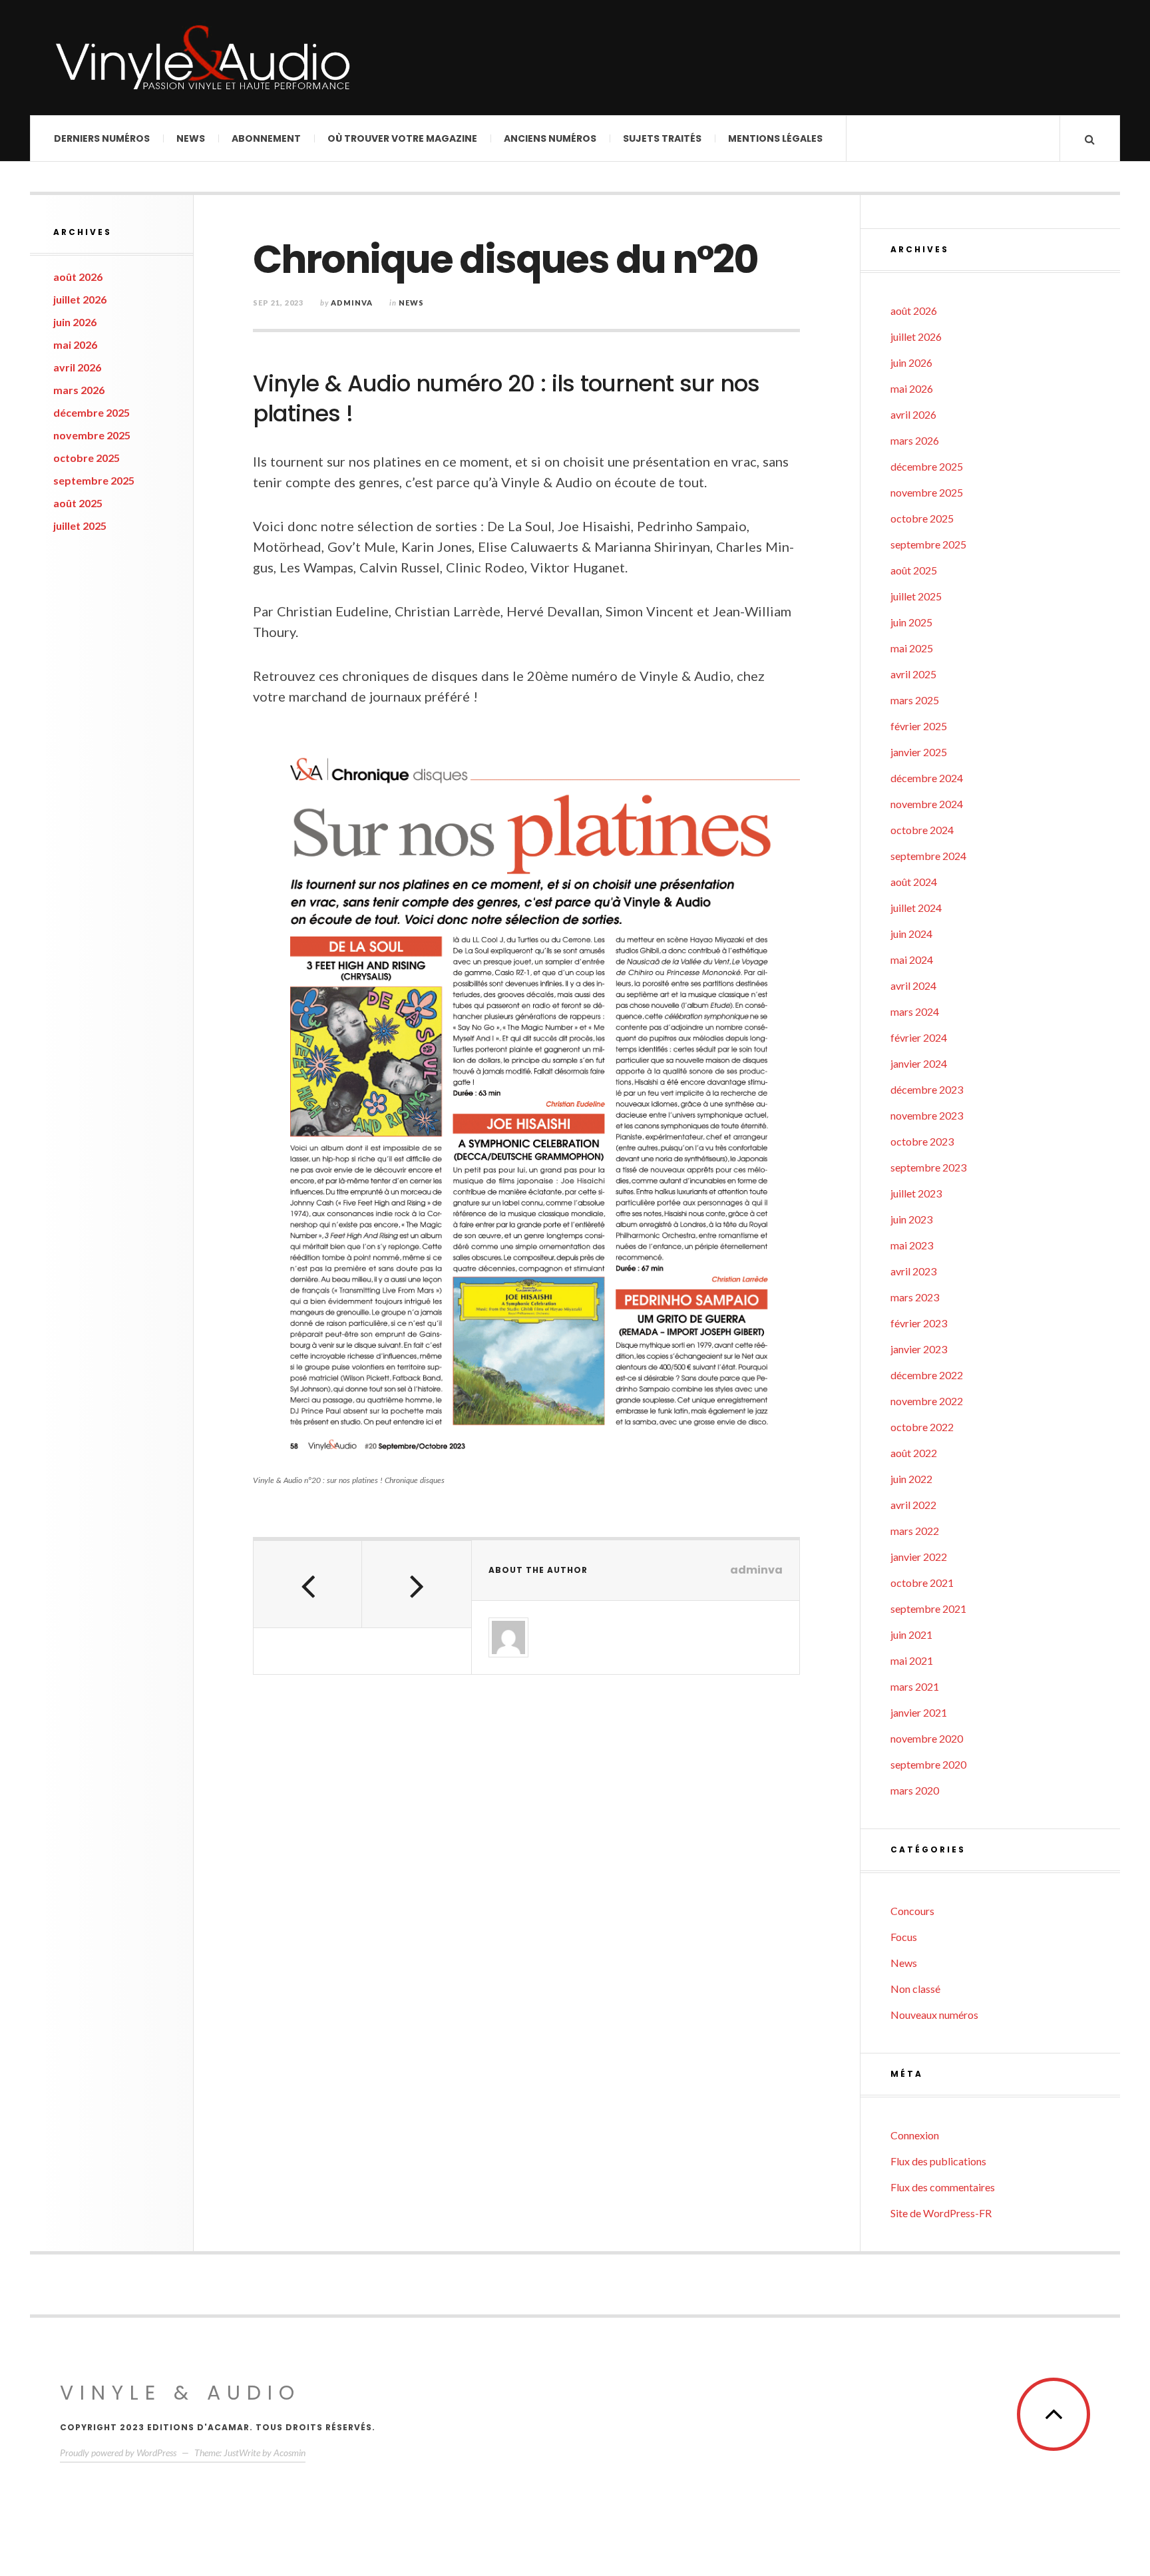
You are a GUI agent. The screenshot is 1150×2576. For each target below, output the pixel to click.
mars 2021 (915, 1686)
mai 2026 (75, 344)
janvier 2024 (919, 1063)
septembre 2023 (928, 1167)
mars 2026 (79, 390)
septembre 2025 (94, 480)
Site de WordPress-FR (941, 2213)
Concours (912, 1911)
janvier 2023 (919, 1349)
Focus (904, 1937)
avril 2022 (913, 1505)
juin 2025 (911, 622)
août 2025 (78, 503)
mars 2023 (915, 1297)
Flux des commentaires (943, 2187)
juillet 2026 (80, 299)
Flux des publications (938, 2161)
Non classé (915, 1989)
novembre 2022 (927, 1401)
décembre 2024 (927, 778)
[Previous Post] (308, 1584)
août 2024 (914, 882)
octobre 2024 (922, 830)
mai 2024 (912, 960)
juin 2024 (911, 934)
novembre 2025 (92, 435)
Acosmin (289, 2453)
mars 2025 (915, 700)
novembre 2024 (927, 804)
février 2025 (919, 726)
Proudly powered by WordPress (118, 2453)
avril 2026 (77, 367)
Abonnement (266, 138)
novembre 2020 (927, 1738)
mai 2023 (912, 1245)
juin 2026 (75, 322)
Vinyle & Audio (180, 2393)
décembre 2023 (927, 1089)
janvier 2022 (919, 1557)
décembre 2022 (927, 1375)
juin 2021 (911, 1634)
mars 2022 (915, 1531)
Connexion (915, 2135)
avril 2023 (913, 1271)
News (191, 138)
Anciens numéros (550, 138)
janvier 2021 (919, 1712)
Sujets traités (662, 138)
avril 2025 (913, 674)
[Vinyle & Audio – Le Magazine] (203, 58)
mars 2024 (915, 1011)
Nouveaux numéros (934, 2015)
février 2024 (919, 1037)
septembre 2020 (928, 1764)
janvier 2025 (919, 752)
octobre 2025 (87, 458)
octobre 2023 (922, 1141)
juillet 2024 (916, 908)
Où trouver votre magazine (402, 138)
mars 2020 (915, 1790)
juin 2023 (911, 1219)
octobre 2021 (922, 1583)
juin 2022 (911, 1479)
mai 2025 (912, 648)
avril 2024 (913, 985)
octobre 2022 (922, 1427)
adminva (352, 303)
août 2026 (78, 277)
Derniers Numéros (102, 138)
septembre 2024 (928, 856)
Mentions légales (775, 138)
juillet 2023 (916, 1193)
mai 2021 (912, 1660)
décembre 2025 (92, 412)
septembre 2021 (928, 1609)
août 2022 (914, 1453)
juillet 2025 (80, 526)
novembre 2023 (927, 1115)
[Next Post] (416, 1584)
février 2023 (919, 1323)
